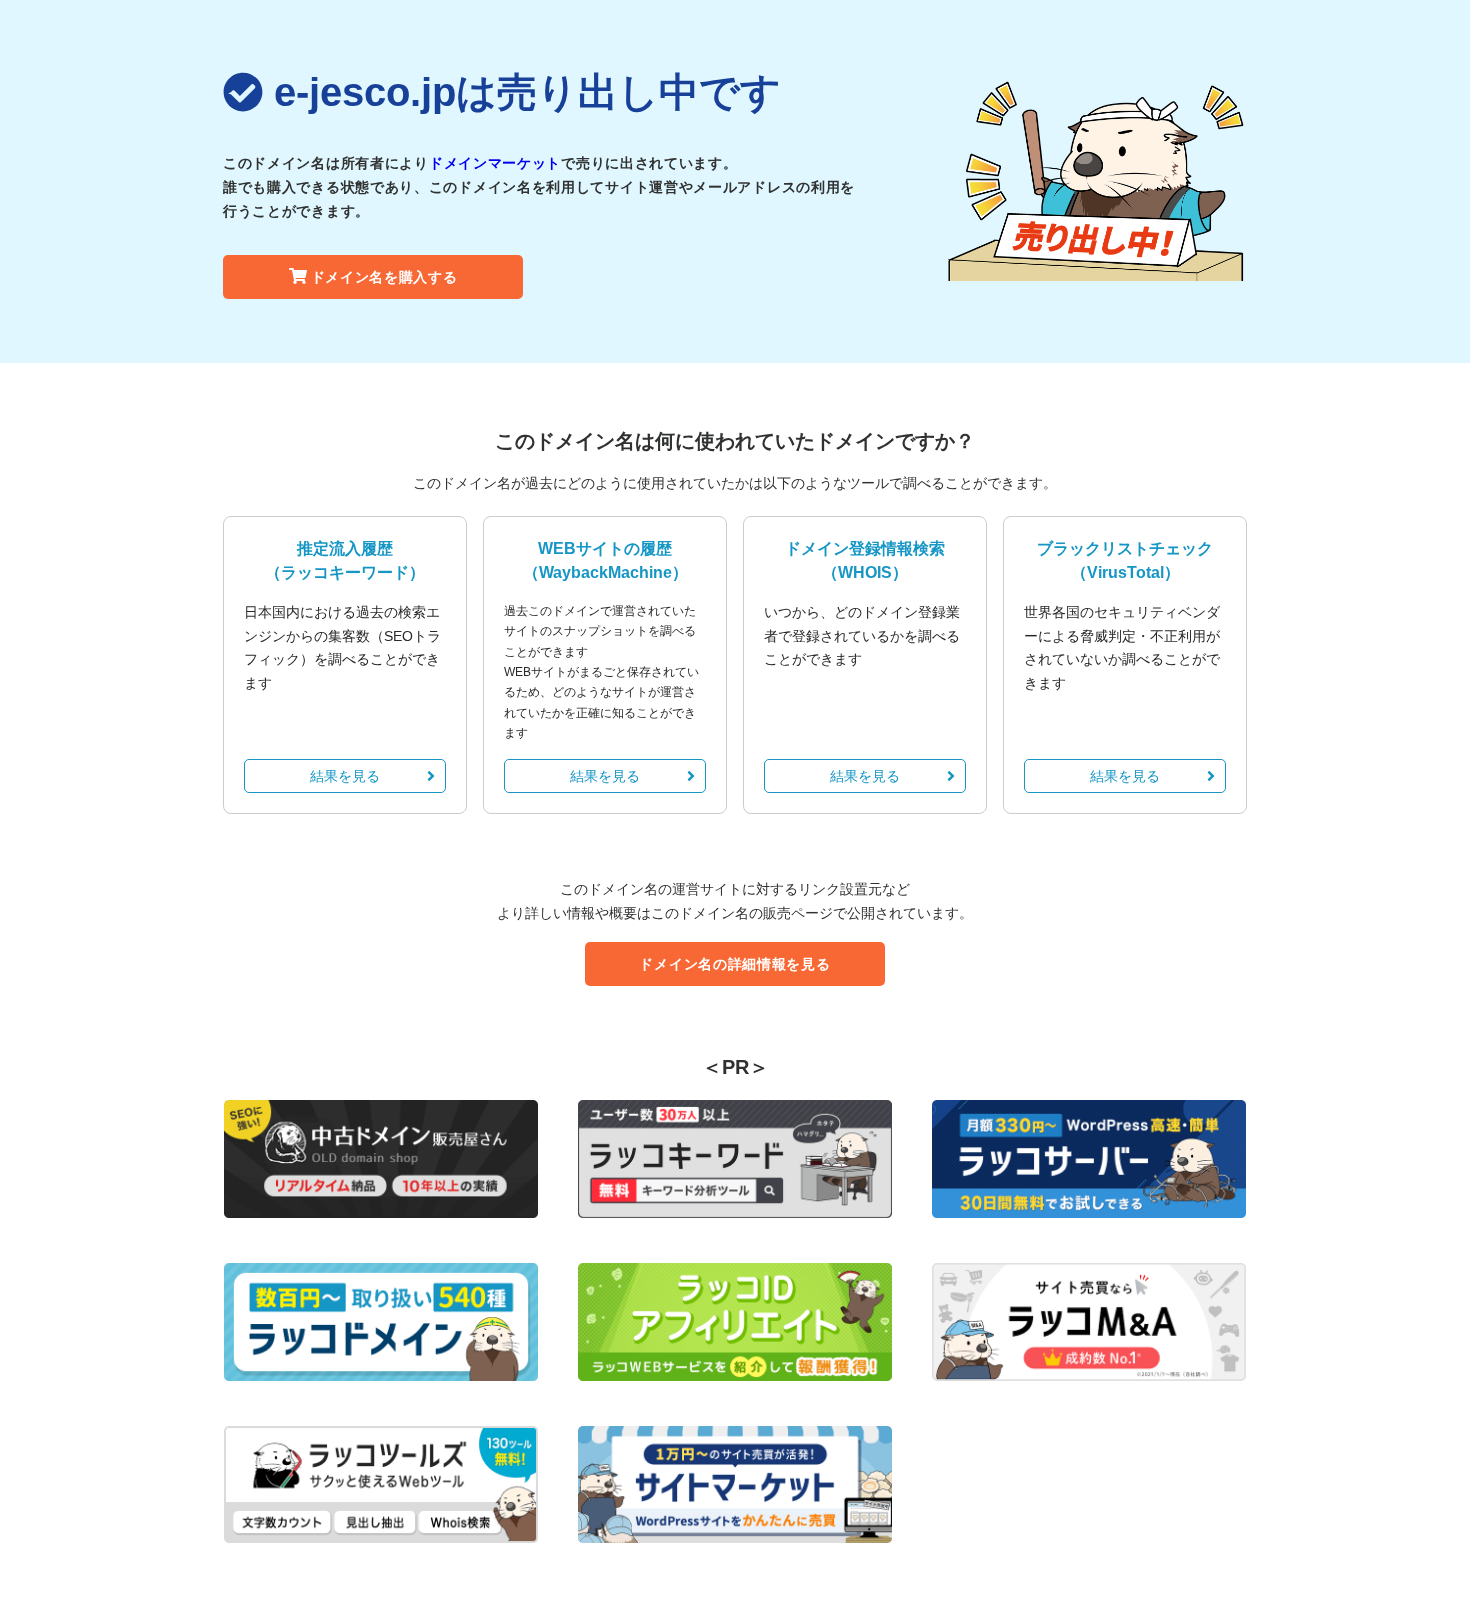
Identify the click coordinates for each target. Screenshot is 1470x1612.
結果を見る (345, 776)
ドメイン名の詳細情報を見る (734, 964)
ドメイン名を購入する (384, 277)
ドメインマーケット (495, 163)
